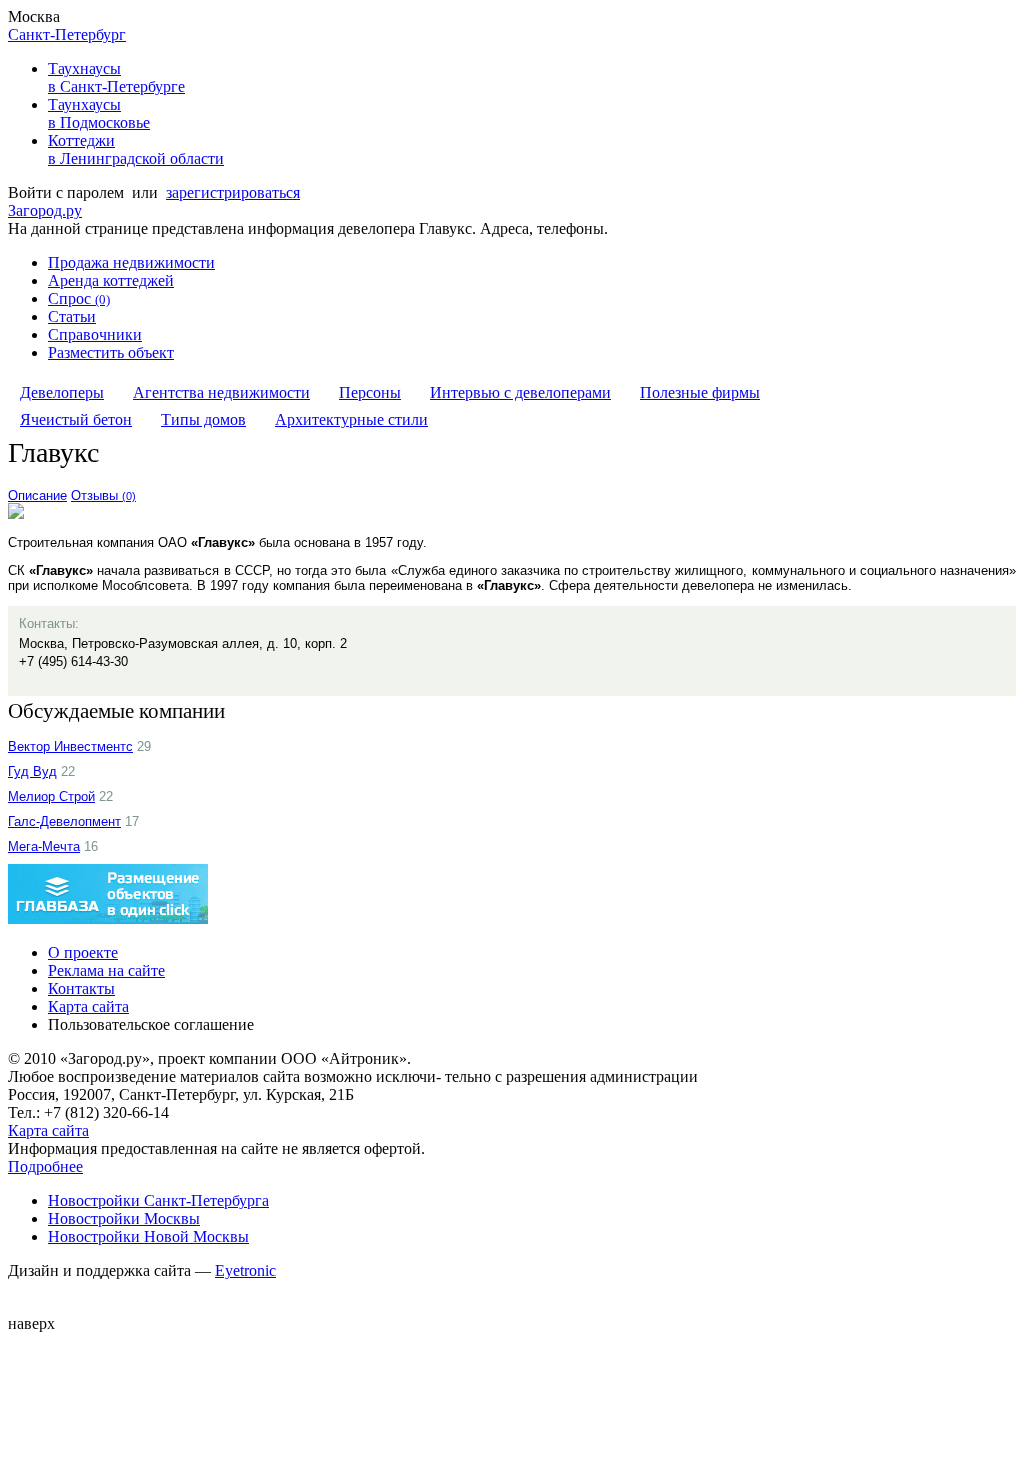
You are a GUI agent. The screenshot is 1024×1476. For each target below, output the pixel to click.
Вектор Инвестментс (70, 746)
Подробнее (45, 1166)
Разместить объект (111, 352)
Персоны (370, 392)
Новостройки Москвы (124, 1218)
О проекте (83, 952)
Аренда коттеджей (111, 280)
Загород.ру (45, 210)
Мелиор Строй (51, 796)
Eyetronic (245, 1270)
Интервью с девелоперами (520, 392)
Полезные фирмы (700, 392)
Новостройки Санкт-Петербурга (158, 1200)
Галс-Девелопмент (64, 821)
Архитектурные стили (351, 419)
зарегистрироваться (233, 192)
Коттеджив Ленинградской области (136, 149)
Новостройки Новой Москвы (148, 1236)
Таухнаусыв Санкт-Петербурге (116, 77)
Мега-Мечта (44, 846)
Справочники (95, 334)
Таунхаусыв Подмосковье (99, 113)
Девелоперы (62, 392)
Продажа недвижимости (131, 262)
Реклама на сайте (106, 970)
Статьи (72, 316)
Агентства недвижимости (221, 392)
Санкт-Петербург (67, 34)
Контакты (81, 988)
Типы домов (203, 419)
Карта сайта (88, 1006)
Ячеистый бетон (76, 419)
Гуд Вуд (32, 771)
